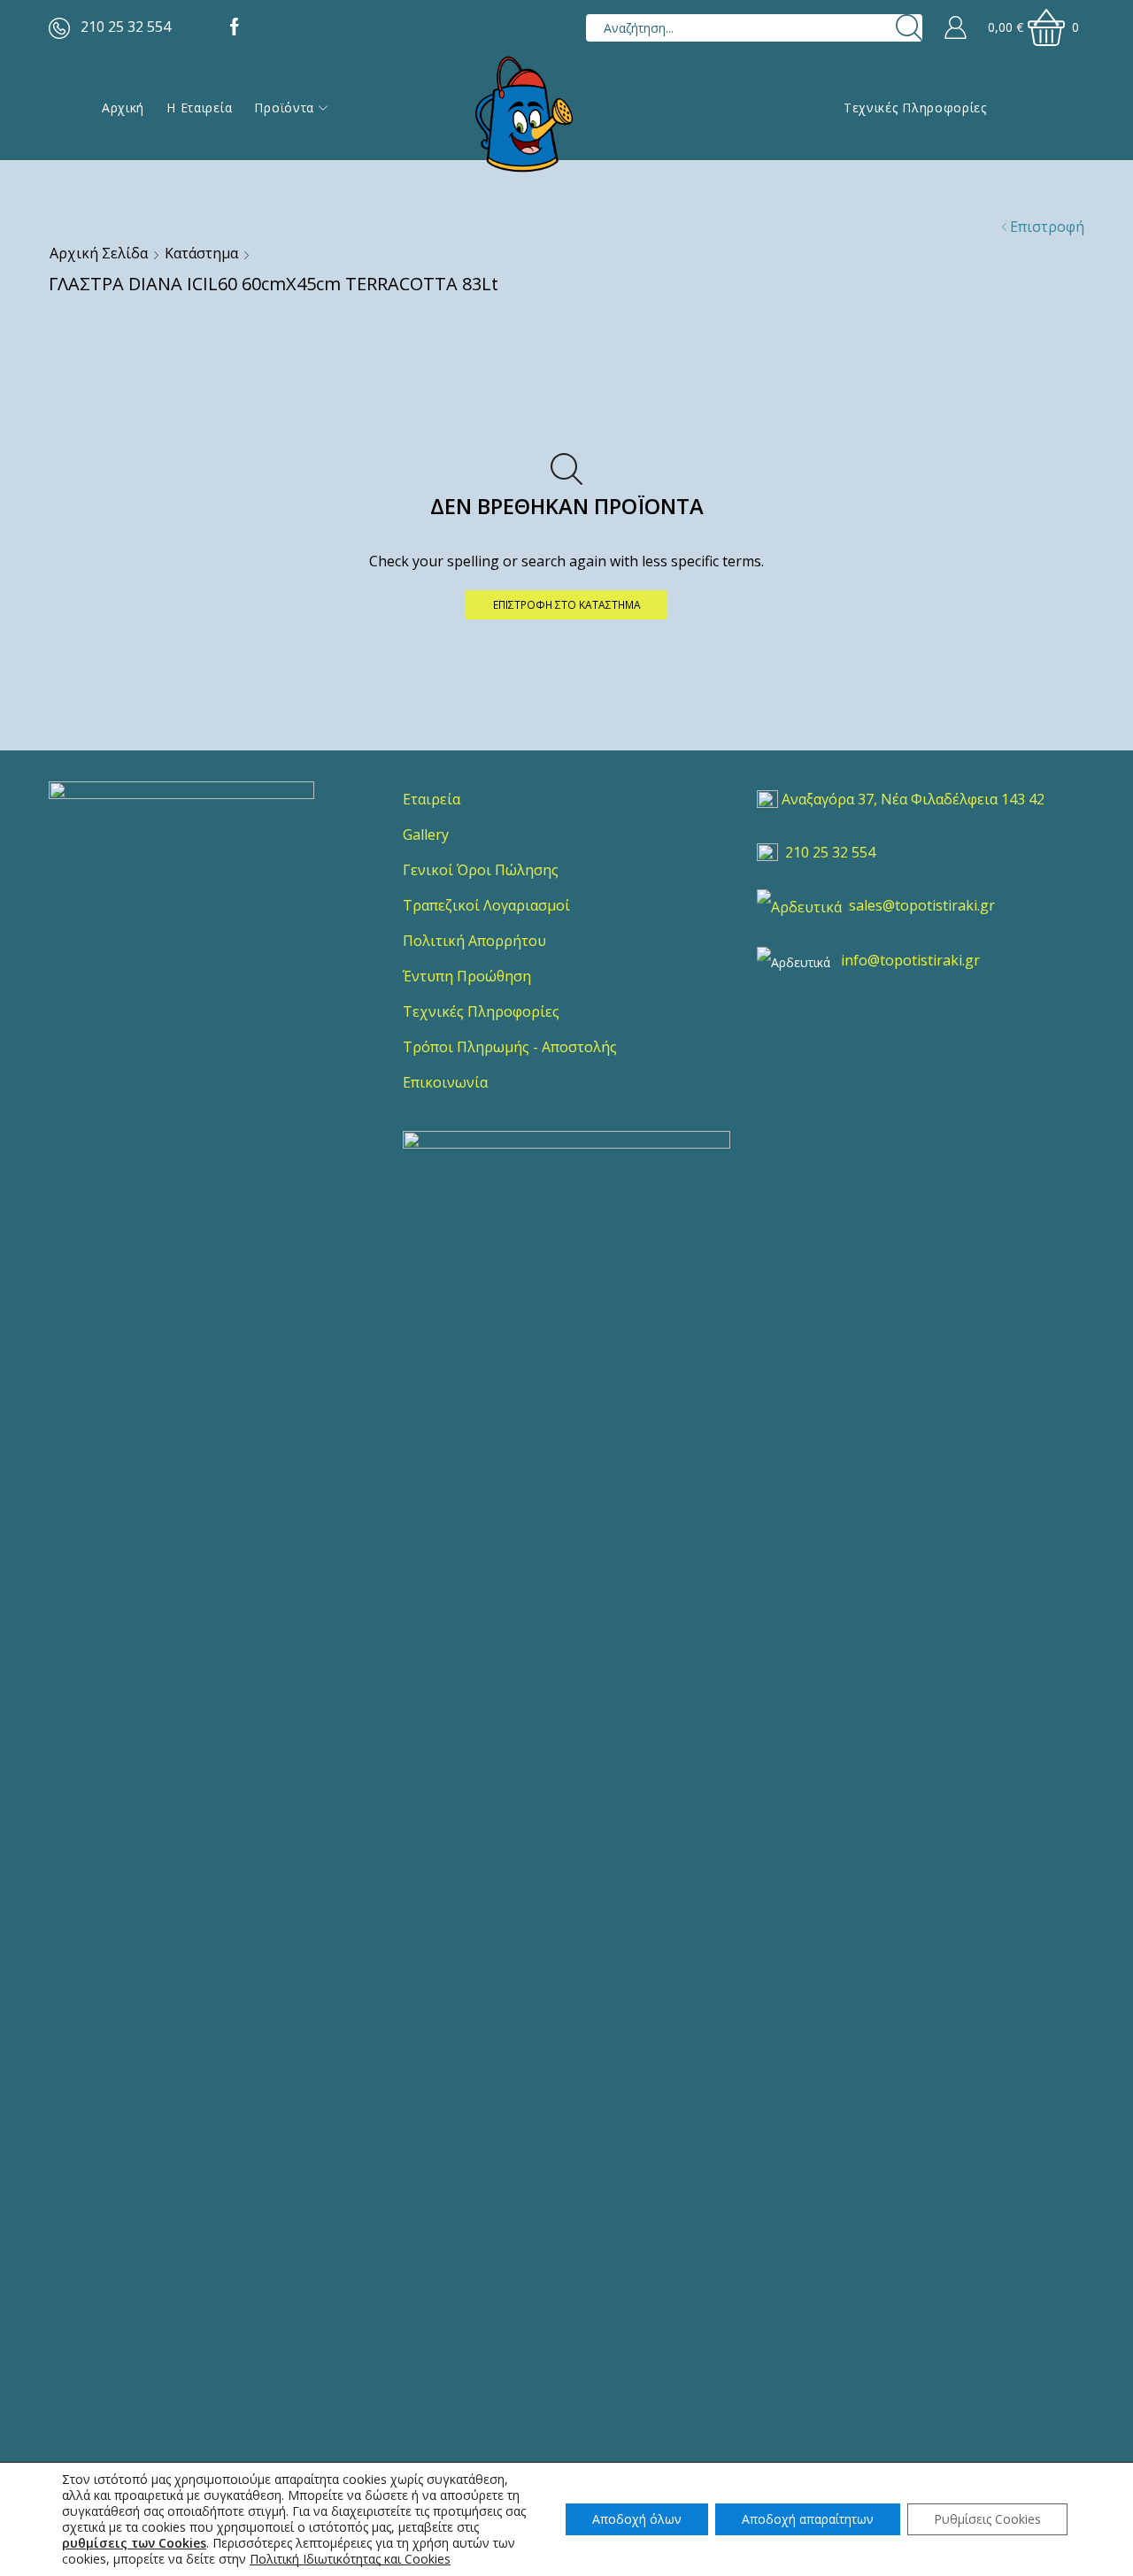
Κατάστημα (201, 253)
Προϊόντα (284, 108)
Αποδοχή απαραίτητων (808, 2519)
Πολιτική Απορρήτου (474, 941)
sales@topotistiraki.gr (922, 905)
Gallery (426, 834)
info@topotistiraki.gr (910, 960)
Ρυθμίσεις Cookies (987, 2519)
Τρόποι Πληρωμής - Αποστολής (510, 1047)
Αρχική (123, 108)
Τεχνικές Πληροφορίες (915, 108)
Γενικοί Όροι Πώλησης (481, 870)
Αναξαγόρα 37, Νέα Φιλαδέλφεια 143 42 (913, 799)
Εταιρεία (432, 799)
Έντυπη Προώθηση (467, 976)
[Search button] (909, 28)
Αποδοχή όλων (637, 2519)
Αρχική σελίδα (99, 253)
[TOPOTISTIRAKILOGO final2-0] (181, 914)
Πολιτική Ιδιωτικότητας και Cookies (350, 2559)
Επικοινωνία (445, 1082)
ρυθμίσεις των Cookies (134, 2543)
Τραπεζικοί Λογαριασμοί (486, 905)
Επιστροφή (1047, 227)
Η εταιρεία (199, 108)
